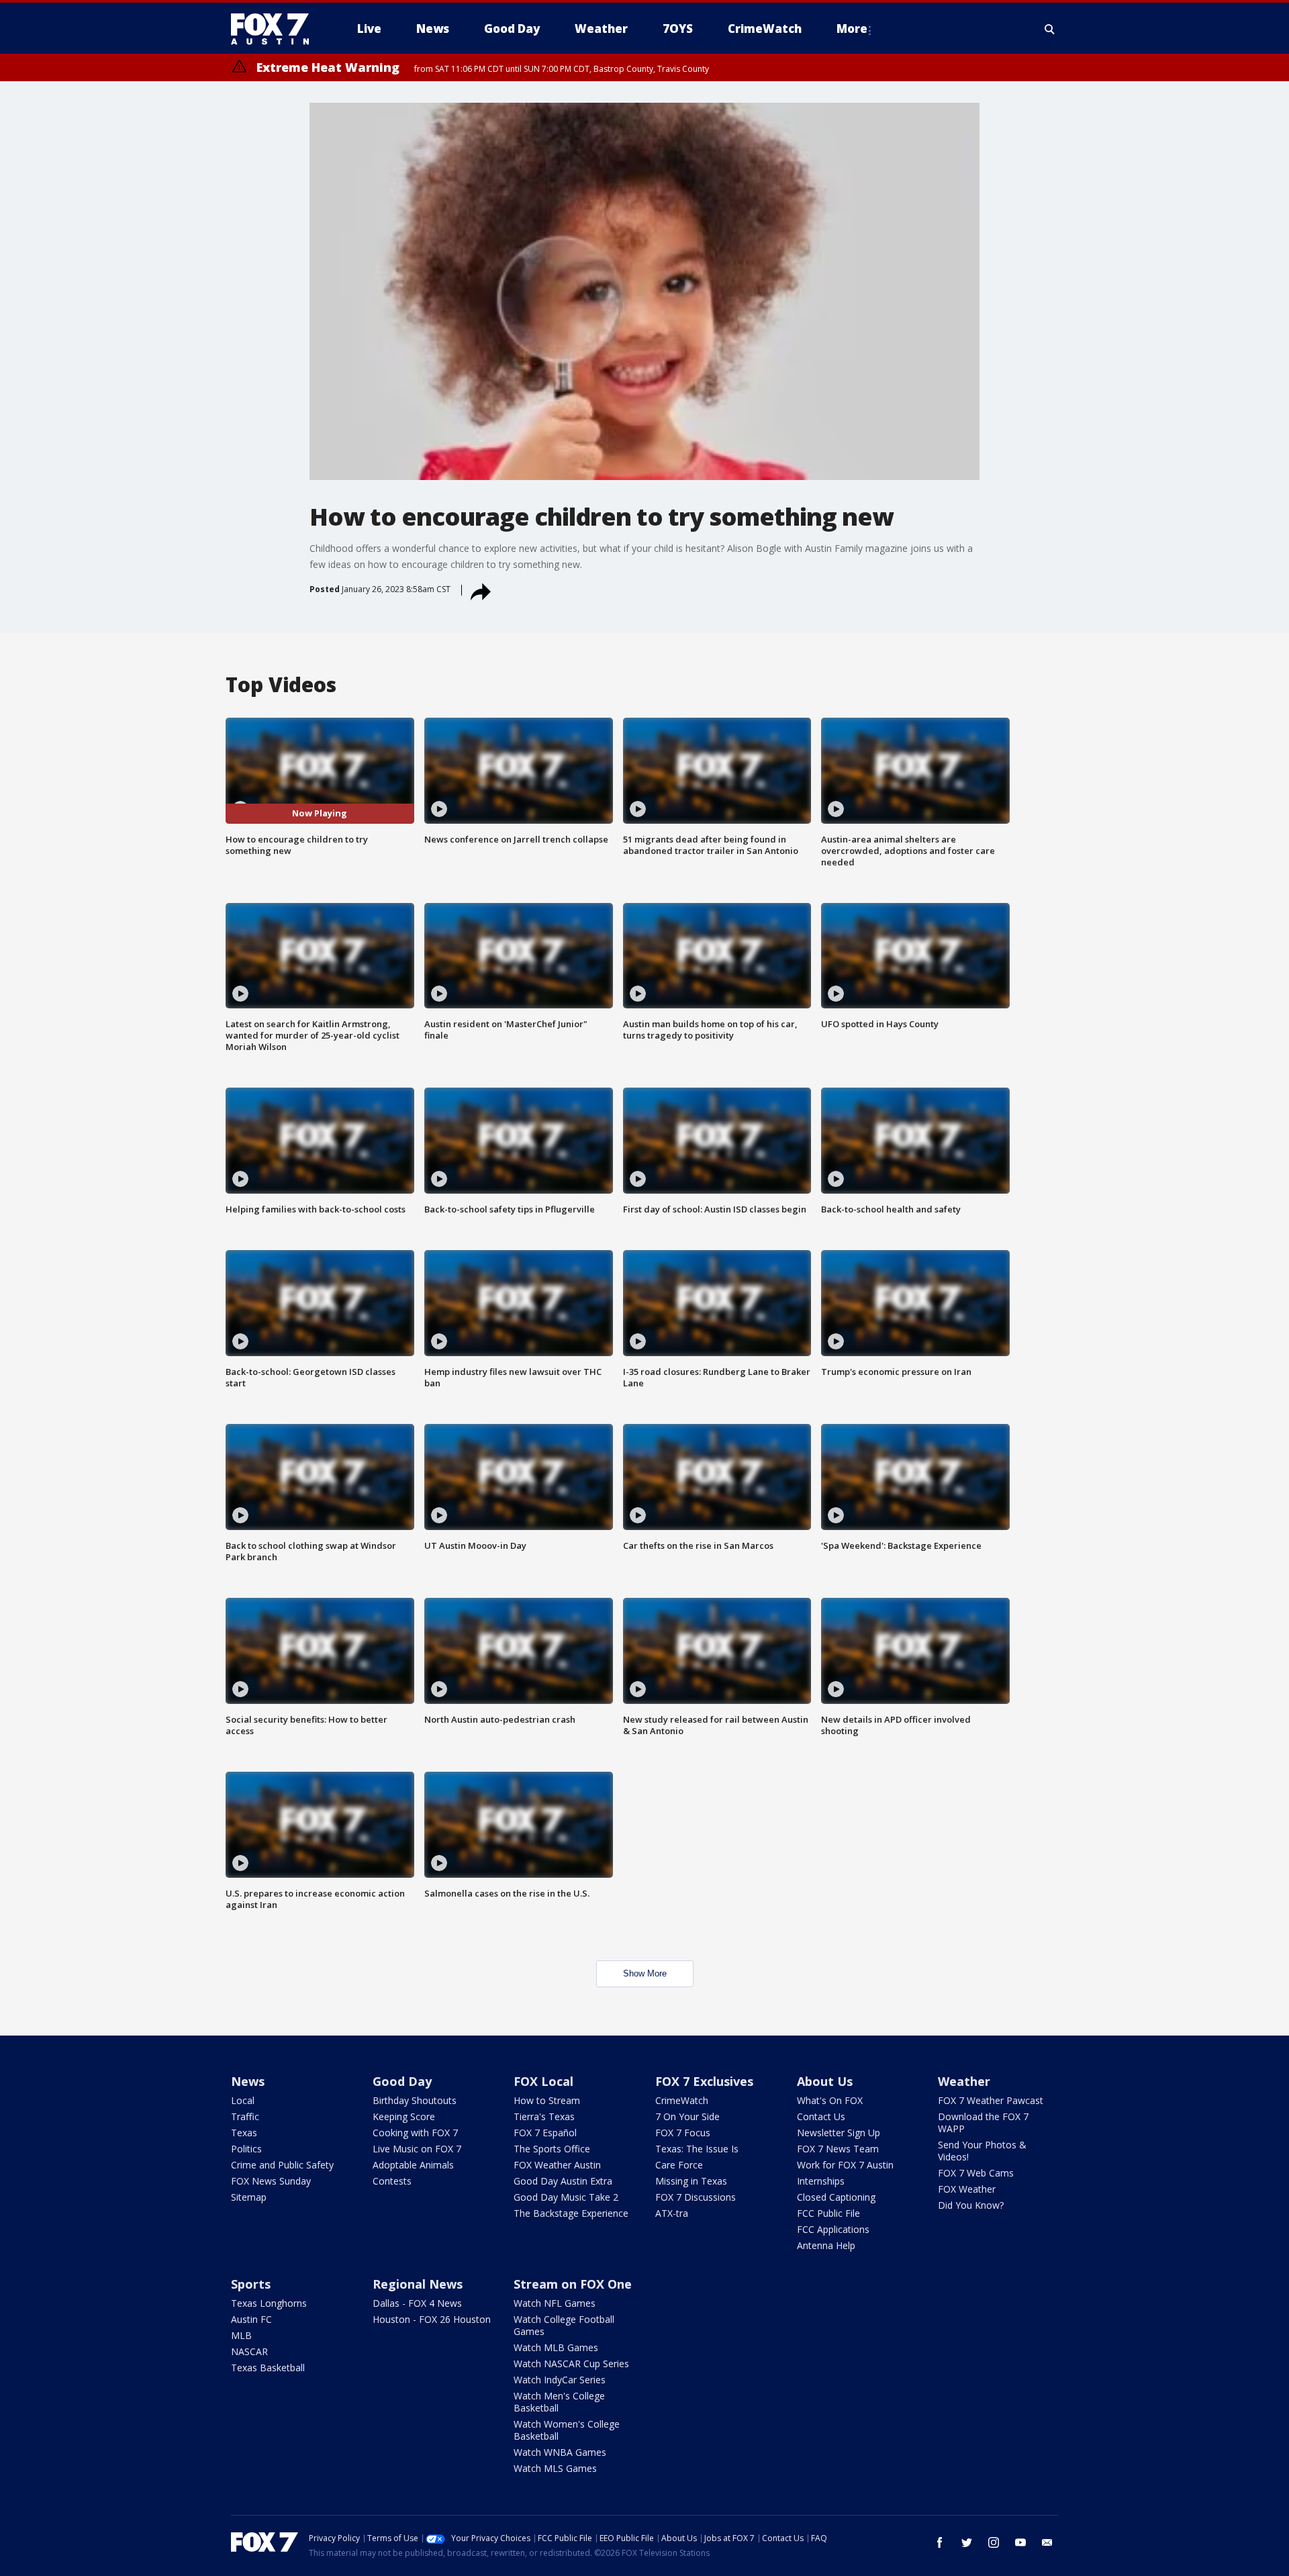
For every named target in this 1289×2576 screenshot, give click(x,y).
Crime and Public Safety (282, 2165)
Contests (392, 2181)
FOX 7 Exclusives (704, 2081)
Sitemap (249, 2197)
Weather (964, 2081)
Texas (244, 2133)
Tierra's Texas (544, 2116)
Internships (821, 2181)
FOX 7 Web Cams (976, 2173)
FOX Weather (967, 2189)
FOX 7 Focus (683, 2133)
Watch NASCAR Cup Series (571, 2364)
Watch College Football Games (564, 2325)
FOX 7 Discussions (696, 2197)
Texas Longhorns (269, 2303)
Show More (645, 1973)
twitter (967, 2542)
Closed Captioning (836, 2197)
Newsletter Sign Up (839, 2133)
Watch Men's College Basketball (559, 2402)
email (1047, 2542)
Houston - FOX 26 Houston (432, 2319)
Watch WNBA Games (560, 2452)
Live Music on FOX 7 (417, 2149)
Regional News (418, 2284)
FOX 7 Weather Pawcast (991, 2100)
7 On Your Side (687, 2116)
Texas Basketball (268, 2368)
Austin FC (251, 2319)
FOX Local (543, 2081)
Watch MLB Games (556, 2347)
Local (243, 2100)
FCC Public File (828, 2213)
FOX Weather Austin (557, 2165)
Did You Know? (971, 2205)
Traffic (245, 2116)
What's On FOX (830, 2100)
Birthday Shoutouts (415, 2100)
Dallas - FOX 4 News (417, 2303)
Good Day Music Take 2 (566, 2197)
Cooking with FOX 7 (415, 2133)
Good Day (402, 2081)
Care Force (679, 2165)
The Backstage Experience (571, 2213)
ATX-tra (672, 2213)
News (248, 2081)
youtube (1020, 2542)
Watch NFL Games (555, 2303)
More (852, 29)
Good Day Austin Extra (563, 2181)
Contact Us (821, 2116)
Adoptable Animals (413, 2165)
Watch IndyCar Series (560, 2380)
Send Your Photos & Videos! (982, 2151)
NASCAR (249, 2351)
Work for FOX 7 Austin (845, 2165)
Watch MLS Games (555, 2468)
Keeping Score (404, 2116)
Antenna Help (826, 2245)
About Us (825, 2081)
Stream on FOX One (573, 2284)
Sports (251, 2284)
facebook (940, 2542)
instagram (994, 2542)
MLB (241, 2335)
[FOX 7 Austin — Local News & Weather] (275, 29)
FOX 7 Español (545, 2133)
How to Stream (547, 2100)
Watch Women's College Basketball (567, 2430)
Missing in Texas (691, 2181)
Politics (246, 2149)
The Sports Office (552, 2149)
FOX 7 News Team (838, 2149)
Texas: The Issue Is (697, 2149)
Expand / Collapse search (1050, 29)
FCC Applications (833, 2229)
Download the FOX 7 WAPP (983, 2122)
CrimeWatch (682, 2100)
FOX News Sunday (271, 2181)
